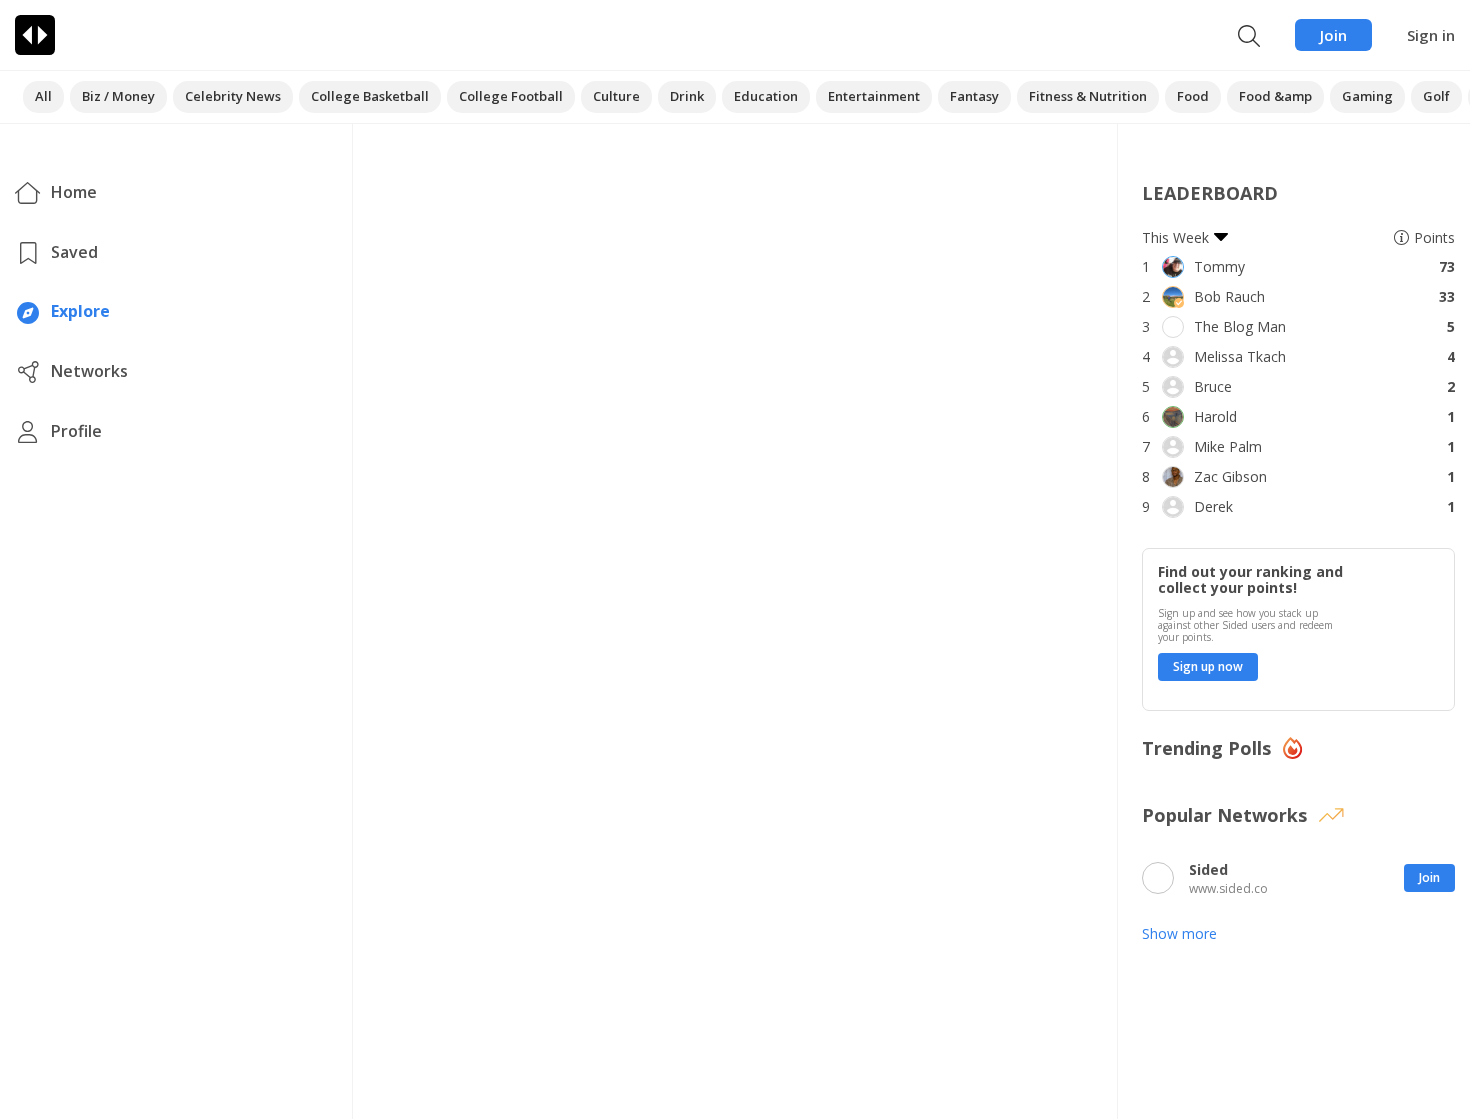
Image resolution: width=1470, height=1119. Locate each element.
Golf (1436, 96)
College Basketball (370, 96)
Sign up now (1208, 666)
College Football (511, 96)
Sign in (1431, 35)
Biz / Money (118, 96)
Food (1193, 96)
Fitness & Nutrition (1088, 96)
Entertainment (874, 96)
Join (1333, 35)
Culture (616, 96)
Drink (687, 96)
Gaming (1367, 96)
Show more (1179, 933)
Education (766, 96)
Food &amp (1275, 96)
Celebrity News (233, 96)
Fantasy (974, 96)
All (43, 96)
